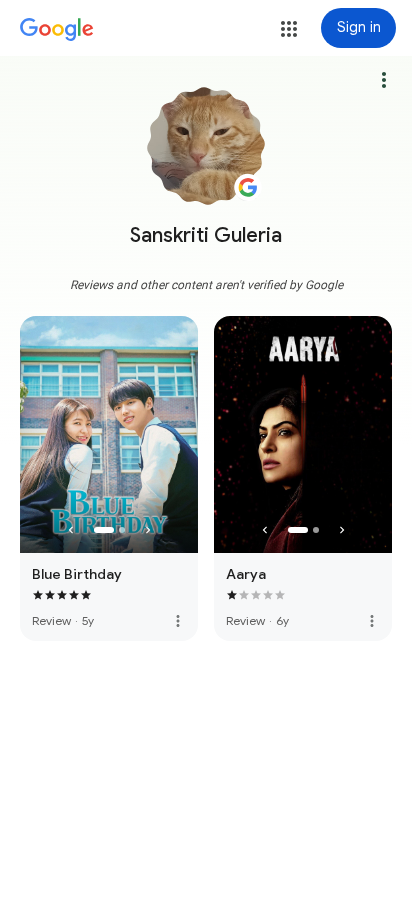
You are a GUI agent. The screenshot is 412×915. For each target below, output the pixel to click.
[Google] (57, 30)
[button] (289, 29)
